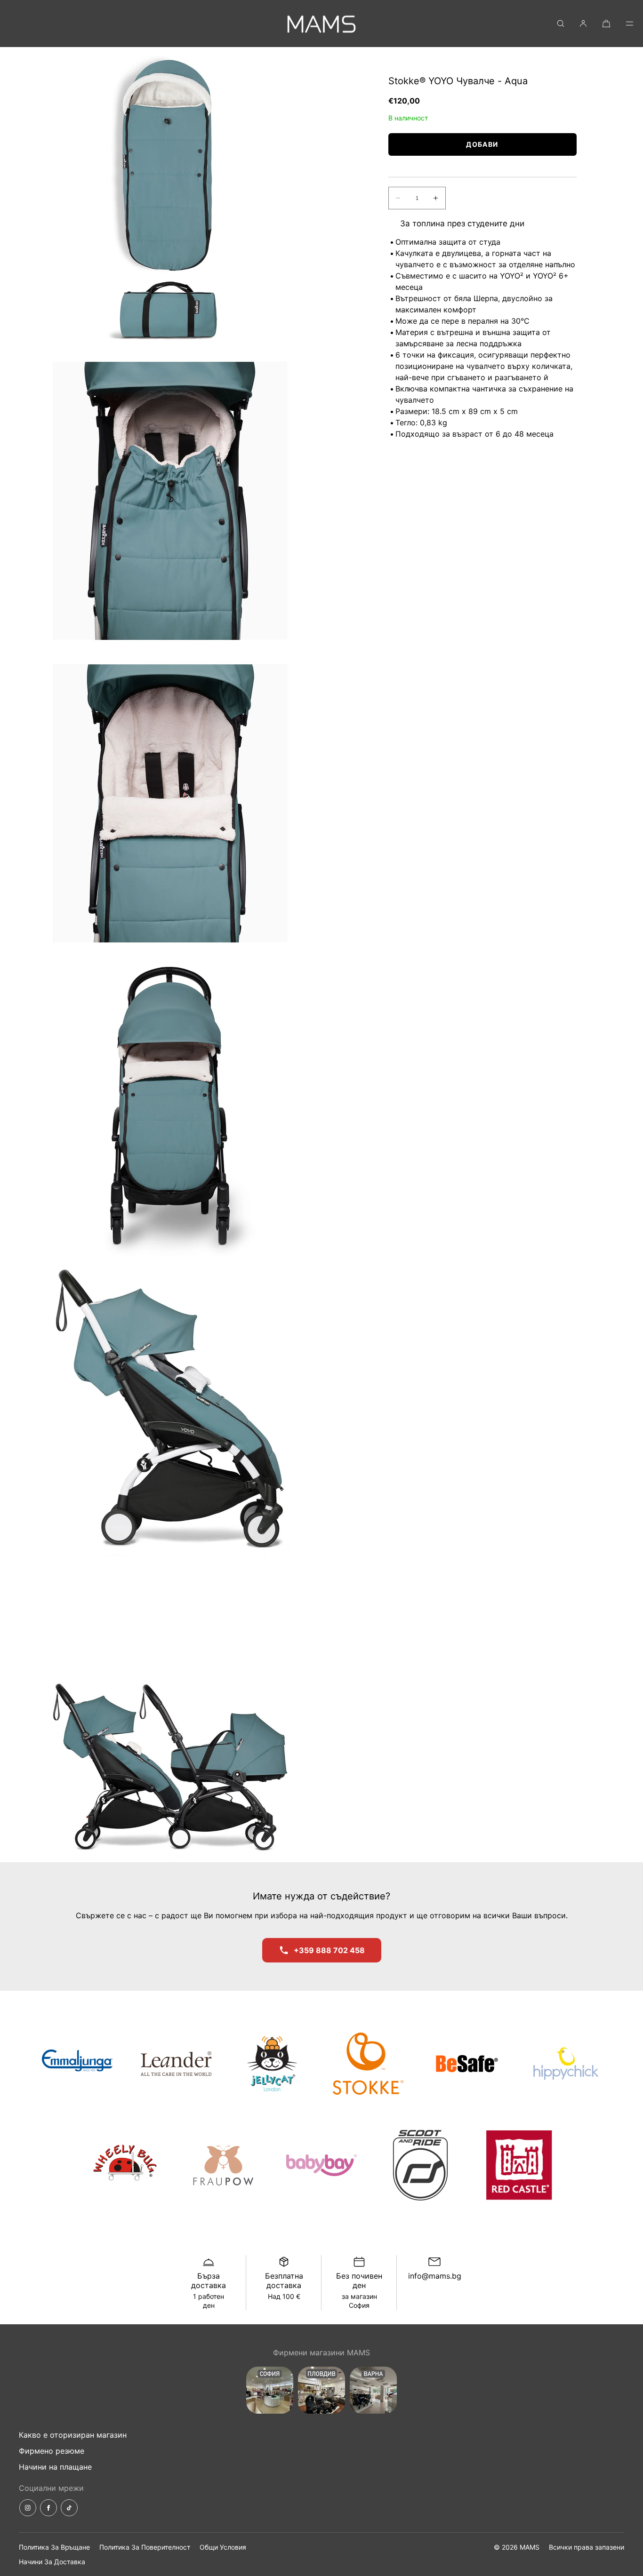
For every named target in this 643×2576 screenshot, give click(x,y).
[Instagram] (28, 2508)
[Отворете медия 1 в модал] (170, 198)
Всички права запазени (587, 2547)
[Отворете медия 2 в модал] (170, 501)
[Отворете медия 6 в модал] (170, 1711)
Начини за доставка (52, 2562)
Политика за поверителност (145, 2547)
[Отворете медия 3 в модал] (170, 803)
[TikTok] (69, 2508)
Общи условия (223, 2547)
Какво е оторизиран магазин (73, 2435)
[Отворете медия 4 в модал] (170, 1106)
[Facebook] (48, 2508)
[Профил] (583, 23)
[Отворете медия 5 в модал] (170, 1408)
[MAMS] (321, 24)
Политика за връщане (54, 2547)
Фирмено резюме (52, 2451)
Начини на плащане (55, 2467)
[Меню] (623, 23)
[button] (561, 23)
